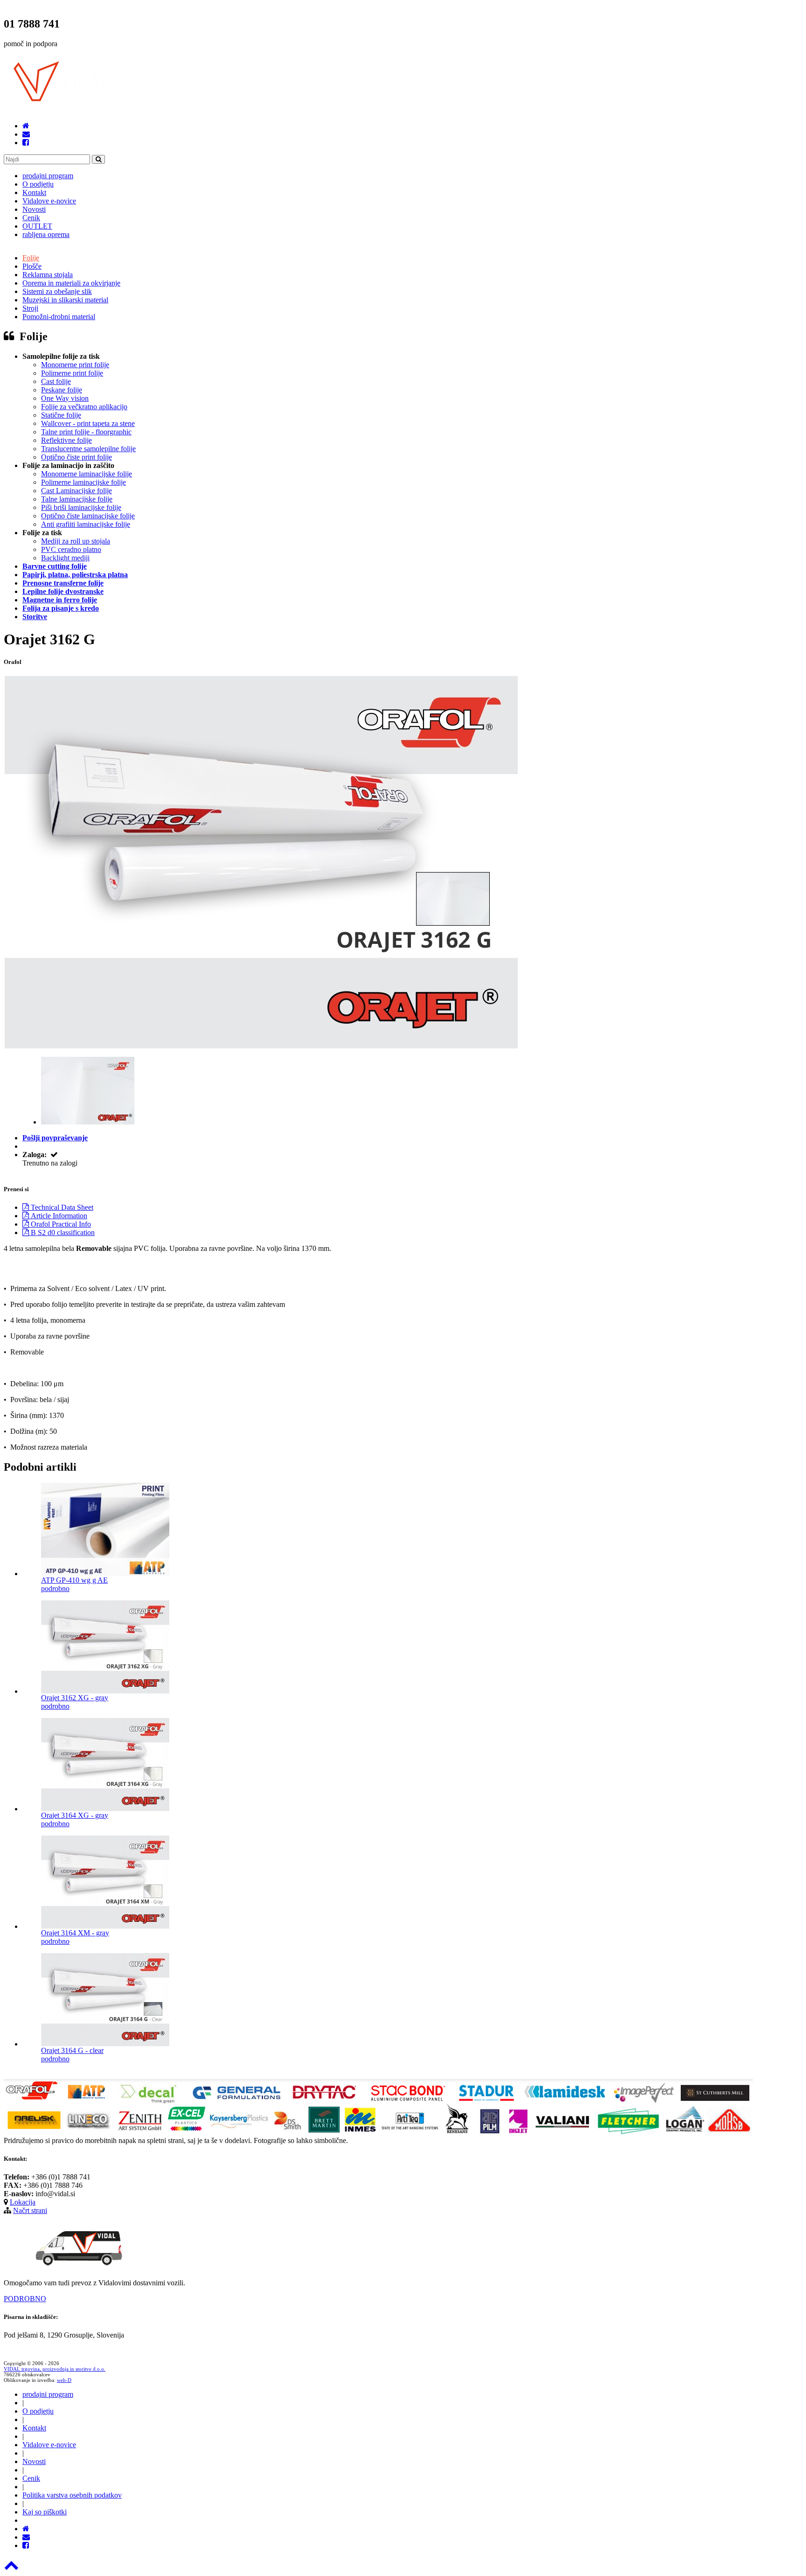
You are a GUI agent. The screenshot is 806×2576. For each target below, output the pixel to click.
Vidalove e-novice (49, 201)
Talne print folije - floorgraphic (86, 432)
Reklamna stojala (48, 275)
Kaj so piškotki (45, 2512)
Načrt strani (30, 2210)
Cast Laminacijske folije (76, 491)
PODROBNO (25, 2299)
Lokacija (23, 2202)
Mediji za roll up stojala (76, 541)
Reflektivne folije (66, 440)
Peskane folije (62, 390)
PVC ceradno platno (71, 549)
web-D (64, 2380)
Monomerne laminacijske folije (87, 474)
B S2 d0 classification (62, 1232)
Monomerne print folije (75, 365)
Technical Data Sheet (61, 1207)
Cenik (31, 218)
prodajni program (48, 176)
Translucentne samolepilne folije (88, 449)
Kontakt (34, 192)
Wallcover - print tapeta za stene (88, 423)
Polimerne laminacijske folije (83, 482)
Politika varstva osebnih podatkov (72, 2495)
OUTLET (37, 226)
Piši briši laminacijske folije (81, 507)
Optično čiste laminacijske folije (88, 516)
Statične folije (61, 415)
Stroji (30, 308)
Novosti (34, 209)
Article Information (58, 1216)
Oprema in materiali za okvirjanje (71, 283)
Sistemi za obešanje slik (57, 291)
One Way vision (65, 398)
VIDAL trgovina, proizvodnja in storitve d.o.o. (55, 2369)
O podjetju (38, 184)
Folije (31, 258)
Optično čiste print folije (76, 457)
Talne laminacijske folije (77, 499)
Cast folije (56, 381)
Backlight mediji (65, 558)
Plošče (32, 266)
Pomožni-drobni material (59, 317)
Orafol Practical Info (60, 1224)
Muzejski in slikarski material (65, 300)
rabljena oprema (46, 234)
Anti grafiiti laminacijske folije (86, 524)
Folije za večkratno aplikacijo (84, 407)
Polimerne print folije (72, 373)
